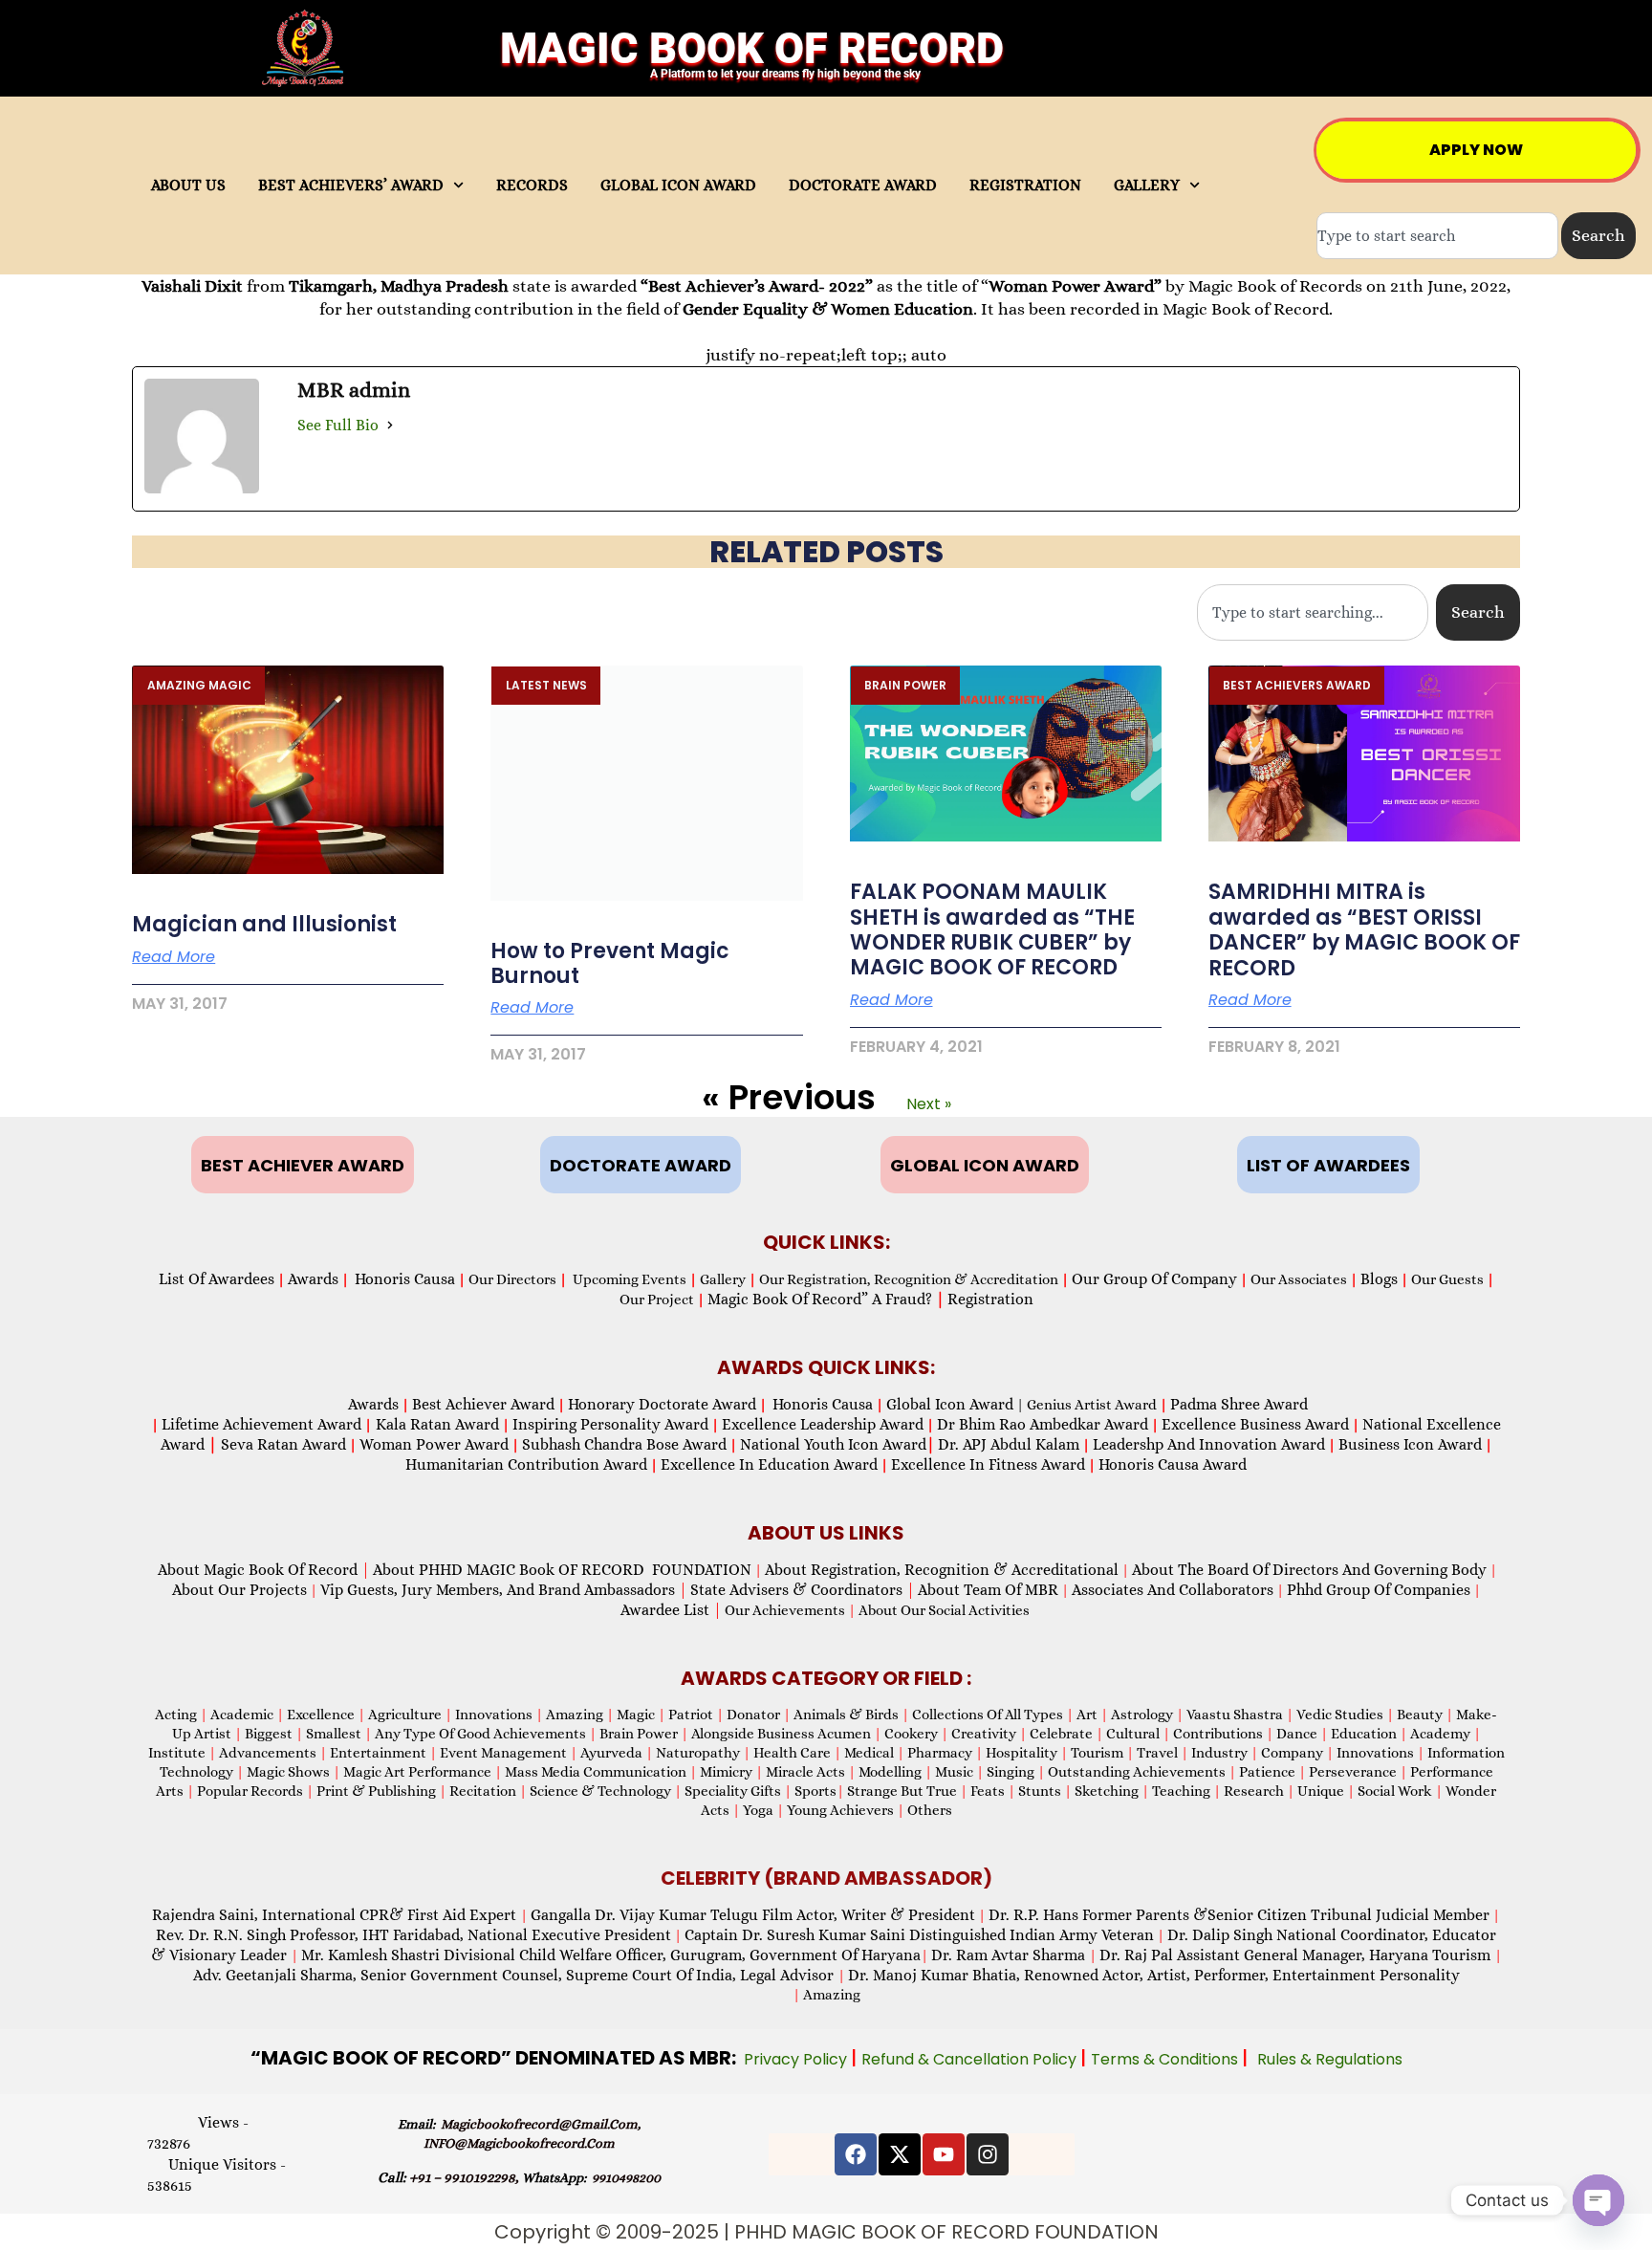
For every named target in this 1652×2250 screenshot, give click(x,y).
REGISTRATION (1025, 186)
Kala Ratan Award (435, 1424)
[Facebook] (856, 2154)
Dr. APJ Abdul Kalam (1009, 1444)
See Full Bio (338, 425)
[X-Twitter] (900, 2154)
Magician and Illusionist (264, 924)
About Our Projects (239, 1590)
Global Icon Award (950, 1404)
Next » (929, 1104)
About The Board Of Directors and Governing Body (1309, 1570)
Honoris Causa (405, 1279)
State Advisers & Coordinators (803, 1590)
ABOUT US (188, 186)
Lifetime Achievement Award (261, 1424)
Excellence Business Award (1255, 1424)
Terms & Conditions (1166, 2059)
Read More (174, 957)
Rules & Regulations (1330, 2059)
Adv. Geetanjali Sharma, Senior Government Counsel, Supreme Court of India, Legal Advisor (515, 1975)
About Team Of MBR (988, 1590)
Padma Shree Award (1239, 1404)
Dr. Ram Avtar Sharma (1008, 1955)
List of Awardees (217, 1279)
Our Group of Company (1154, 1279)
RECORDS (532, 186)
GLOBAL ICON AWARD (678, 186)
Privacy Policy (797, 2059)
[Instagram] (988, 2154)
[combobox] (1437, 236)
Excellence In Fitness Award (988, 1464)
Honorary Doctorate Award (662, 1404)
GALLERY (1147, 186)
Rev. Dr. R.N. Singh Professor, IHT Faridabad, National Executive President (413, 1935)
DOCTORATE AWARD (863, 186)
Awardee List (671, 1610)
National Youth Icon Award (837, 1444)
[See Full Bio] (390, 426)
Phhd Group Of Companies (1379, 1590)
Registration (990, 1299)
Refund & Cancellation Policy (971, 2059)
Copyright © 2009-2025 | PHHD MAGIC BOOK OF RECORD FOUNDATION (826, 2232)
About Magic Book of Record (264, 1570)
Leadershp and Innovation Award (1209, 1444)
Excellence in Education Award (769, 1464)
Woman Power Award (434, 1444)
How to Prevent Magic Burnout (610, 963)
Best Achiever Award (483, 1404)
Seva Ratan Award (282, 1444)
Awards (313, 1279)
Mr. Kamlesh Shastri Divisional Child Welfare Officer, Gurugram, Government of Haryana (611, 1955)
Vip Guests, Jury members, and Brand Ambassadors (504, 1590)
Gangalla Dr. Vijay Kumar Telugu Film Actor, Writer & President (753, 1915)
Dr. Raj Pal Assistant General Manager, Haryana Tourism (1297, 1955)
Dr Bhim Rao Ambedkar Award (1043, 1424)
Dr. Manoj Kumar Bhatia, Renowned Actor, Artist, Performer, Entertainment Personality (1154, 1975)
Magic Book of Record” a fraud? (826, 1299)
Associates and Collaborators (1173, 1590)
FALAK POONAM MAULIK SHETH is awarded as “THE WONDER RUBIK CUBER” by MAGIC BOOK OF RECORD (992, 929)
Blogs (1379, 1279)
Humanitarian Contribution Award (526, 1464)
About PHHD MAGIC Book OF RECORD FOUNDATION (562, 1570)
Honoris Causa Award (1173, 1464)
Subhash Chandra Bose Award (624, 1444)
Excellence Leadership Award (823, 1424)
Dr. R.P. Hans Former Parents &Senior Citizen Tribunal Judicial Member (1239, 1915)
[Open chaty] (1598, 2200)
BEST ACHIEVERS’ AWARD (351, 186)
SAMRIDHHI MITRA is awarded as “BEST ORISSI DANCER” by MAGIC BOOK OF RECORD (1364, 929)
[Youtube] (944, 2154)
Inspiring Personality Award (610, 1424)
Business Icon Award (1410, 1444)
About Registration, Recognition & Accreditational (942, 1570)
